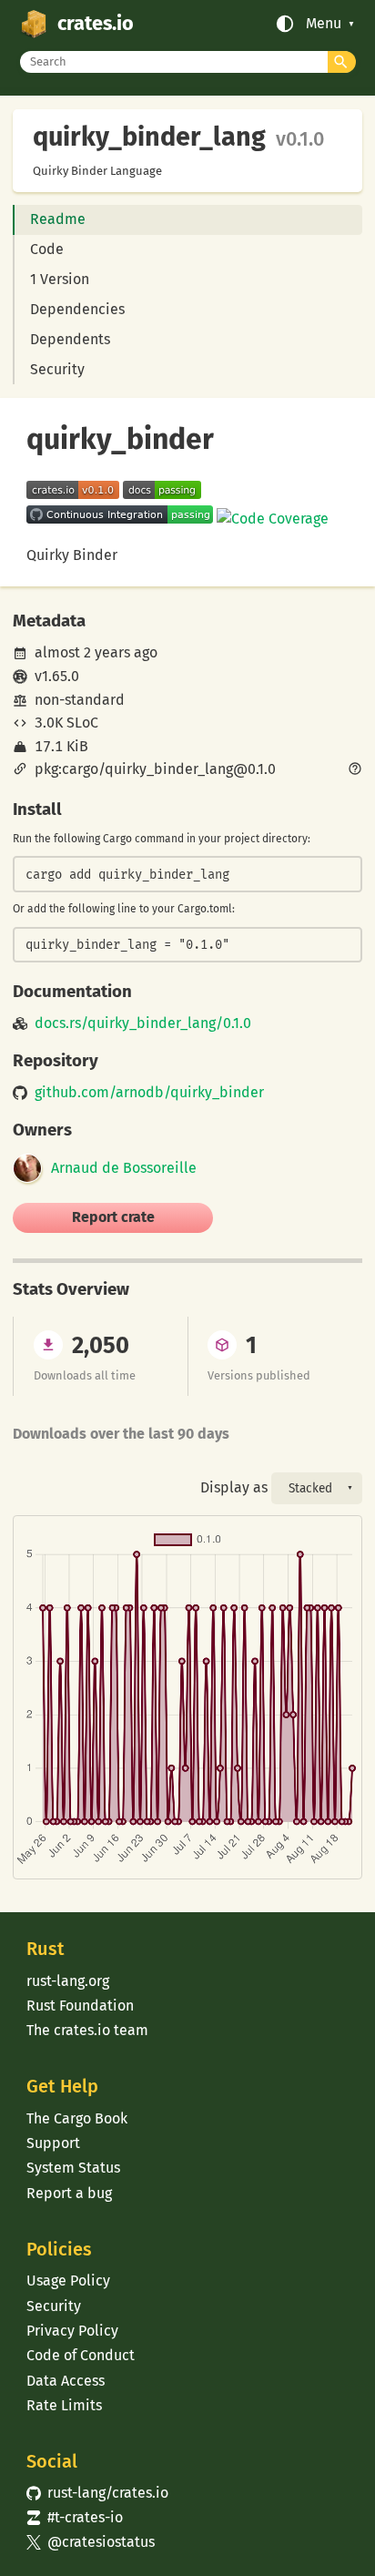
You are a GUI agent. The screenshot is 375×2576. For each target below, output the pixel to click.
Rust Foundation (80, 2006)
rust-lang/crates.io (97, 2493)
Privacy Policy (72, 2331)
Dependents (70, 339)
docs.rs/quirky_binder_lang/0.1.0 (143, 1023)
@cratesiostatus (91, 2542)
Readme (58, 219)
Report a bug (69, 2193)
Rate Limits (64, 2405)
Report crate (113, 1217)
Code (47, 249)
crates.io (96, 24)
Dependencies (77, 309)
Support (53, 2143)
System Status (73, 2168)
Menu (324, 24)
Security (57, 369)
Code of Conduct (81, 2355)
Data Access (66, 2381)
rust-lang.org (68, 1981)
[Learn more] (355, 770)
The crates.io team (87, 2030)
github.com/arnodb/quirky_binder (149, 1093)
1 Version (60, 279)
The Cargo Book (77, 2118)
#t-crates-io (75, 2517)
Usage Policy (68, 2281)
